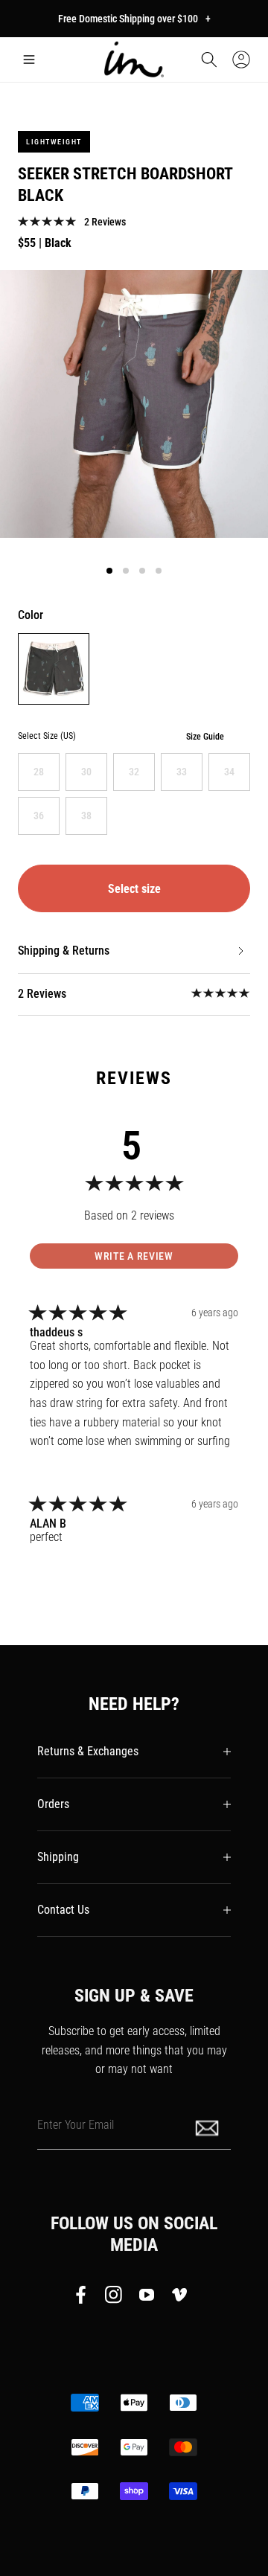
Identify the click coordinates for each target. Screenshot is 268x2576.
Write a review (134, 1256)
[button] (29, 60)
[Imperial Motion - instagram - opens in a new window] (114, 2298)
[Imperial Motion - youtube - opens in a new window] (147, 2298)
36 (39, 816)
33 (182, 772)
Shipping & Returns (64, 951)
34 (229, 772)
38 (86, 816)
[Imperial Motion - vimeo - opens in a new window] (179, 2298)
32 (134, 772)
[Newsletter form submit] (208, 2127)
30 (86, 772)
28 (39, 772)
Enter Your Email (76, 2124)
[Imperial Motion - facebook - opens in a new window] (85, 2298)
